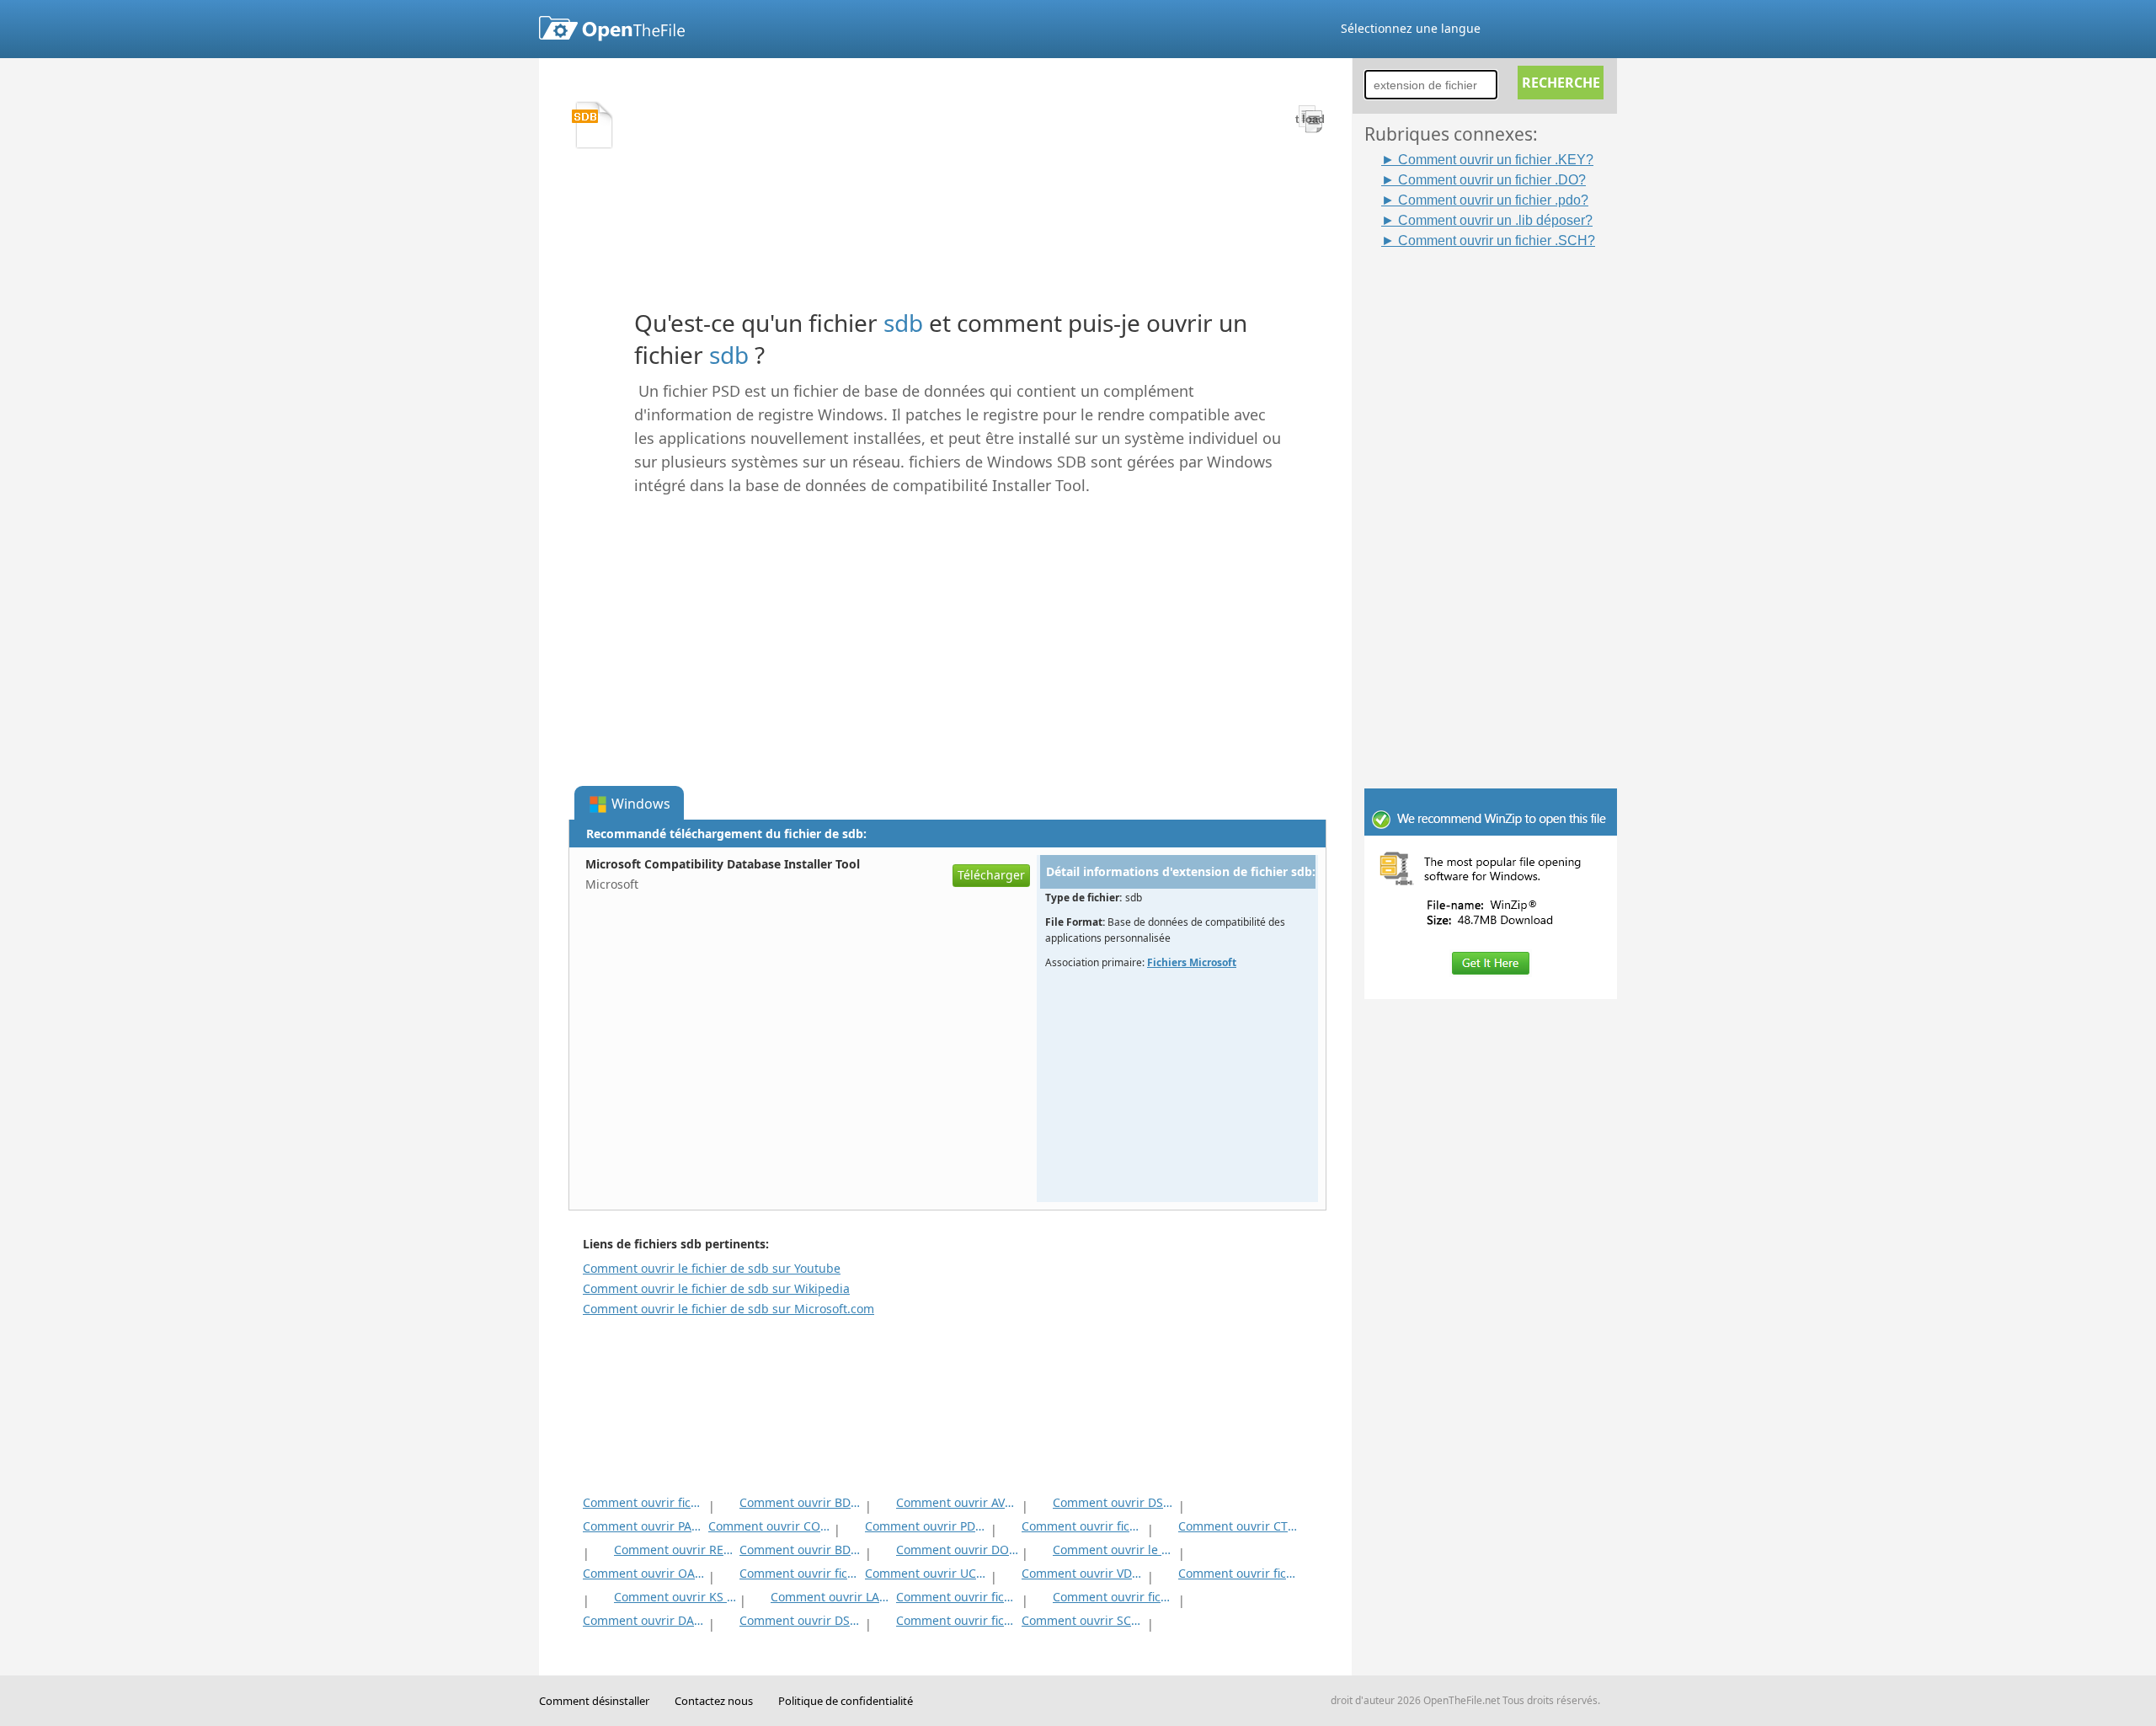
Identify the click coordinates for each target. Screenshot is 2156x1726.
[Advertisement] (1499, 503)
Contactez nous (714, 1701)
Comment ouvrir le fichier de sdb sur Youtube (712, 1268)
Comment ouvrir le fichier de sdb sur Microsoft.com (728, 1309)
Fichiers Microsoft (1192, 962)
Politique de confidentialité (846, 1701)
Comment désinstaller (594, 1701)
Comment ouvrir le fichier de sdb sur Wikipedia (716, 1288)
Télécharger (991, 875)
